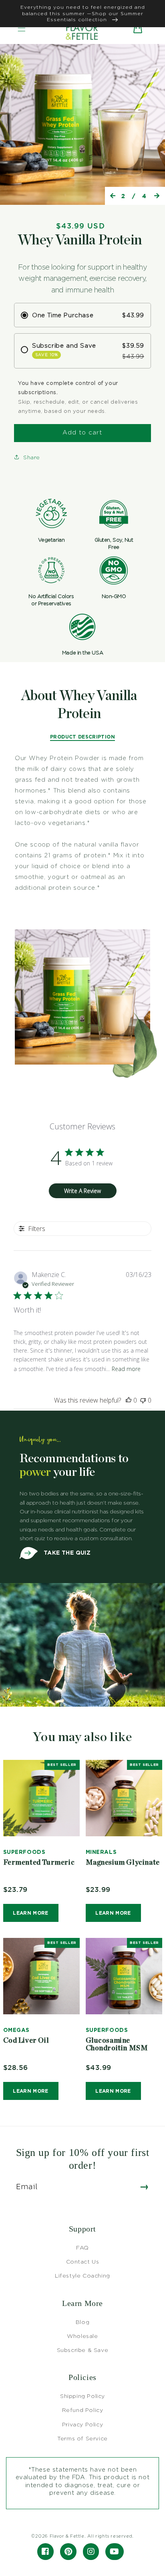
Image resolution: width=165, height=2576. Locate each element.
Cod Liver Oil (26, 2041)
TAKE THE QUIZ (66, 1552)
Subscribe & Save (83, 2350)
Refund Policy (83, 2410)
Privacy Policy (82, 2424)
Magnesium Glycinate (123, 1863)
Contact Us (83, 2261)
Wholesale (82, 2336)
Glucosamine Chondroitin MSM (117, 2045)
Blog (82, 2322)
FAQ (82, 2247)
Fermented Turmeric (39, 1863)
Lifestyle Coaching (82, 2275)
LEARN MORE (31, 1913)
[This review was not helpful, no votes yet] (143, 1400)
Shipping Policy (82, 2396)
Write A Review (82, 1191)
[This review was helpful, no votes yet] (129, 1400)
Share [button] (32, 457)
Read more (126, 1369)
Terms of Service (82, 2438)
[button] (22, 28)
